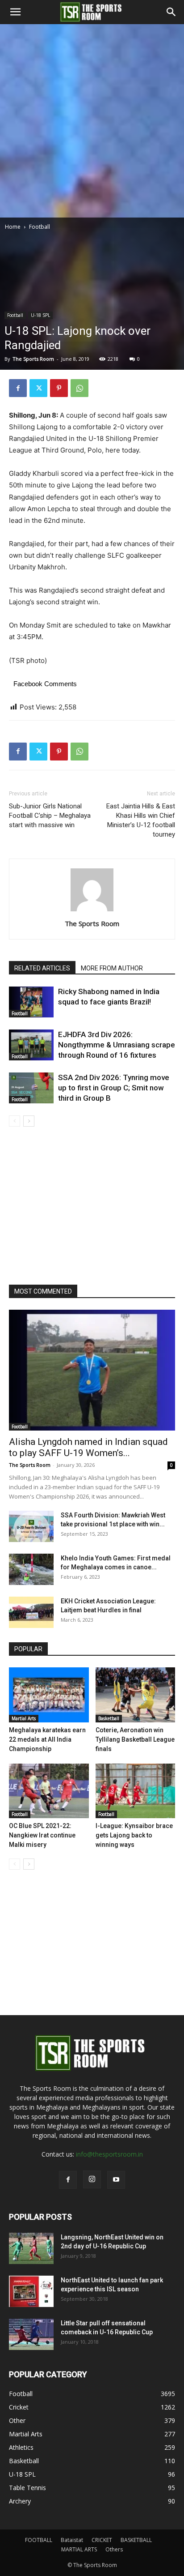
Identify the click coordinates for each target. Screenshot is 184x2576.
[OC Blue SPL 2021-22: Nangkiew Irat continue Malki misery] (49, 1791)
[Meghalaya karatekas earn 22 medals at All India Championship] (49, 1695)
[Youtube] (116, 2180)
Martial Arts (24, 1718)
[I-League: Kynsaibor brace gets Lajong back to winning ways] (136, 1791)
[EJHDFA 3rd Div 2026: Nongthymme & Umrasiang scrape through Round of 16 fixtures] (31, 1045)
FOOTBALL (39, 2540)
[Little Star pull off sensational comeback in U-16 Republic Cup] (31, 2334)
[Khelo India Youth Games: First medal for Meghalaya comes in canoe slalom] (31, 1569)
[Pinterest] (59, 388)
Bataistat (72, 2540)
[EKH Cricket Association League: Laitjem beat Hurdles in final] (31, 1612)
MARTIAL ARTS (79, 2549)
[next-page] (29, 1121)
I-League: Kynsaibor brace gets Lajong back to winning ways (134, 1835)
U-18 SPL (40, 315)
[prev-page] (15, 1121)
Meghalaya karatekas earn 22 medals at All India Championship (47, 1739)
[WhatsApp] (79, 388)
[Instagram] (92, 2179)
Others (114, 2549)
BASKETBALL (136, 2540)
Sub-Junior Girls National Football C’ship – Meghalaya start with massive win (50, 816)
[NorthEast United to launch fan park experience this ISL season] (31, 2291)
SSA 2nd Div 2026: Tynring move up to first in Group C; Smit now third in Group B (114, 1088)
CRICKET (102, 2540)
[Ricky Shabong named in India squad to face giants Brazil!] (31, 1002)
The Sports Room (33, 359)
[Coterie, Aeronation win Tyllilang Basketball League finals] (136, 1695)
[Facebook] (18, 388)
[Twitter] (38, 388)
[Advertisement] (92, 121)
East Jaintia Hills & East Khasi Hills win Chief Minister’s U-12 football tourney (141, 820)
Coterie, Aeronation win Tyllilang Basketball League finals (135, 1739)
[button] (15, 12)
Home (13, 227)
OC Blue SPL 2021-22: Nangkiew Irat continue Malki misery (42, 1835)
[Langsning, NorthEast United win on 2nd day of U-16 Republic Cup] (31, 2248)
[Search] (171, 12)
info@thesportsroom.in (109, 2154)
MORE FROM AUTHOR (112, 968)
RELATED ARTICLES (42, 968)
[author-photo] (92, 911)
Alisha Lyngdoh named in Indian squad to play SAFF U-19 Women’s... (88, 1447)
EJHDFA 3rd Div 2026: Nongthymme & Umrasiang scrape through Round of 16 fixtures (117, 1045)
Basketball (109, 1718)
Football (40, 227)
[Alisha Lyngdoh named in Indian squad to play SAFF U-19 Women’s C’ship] (92, 1370)
